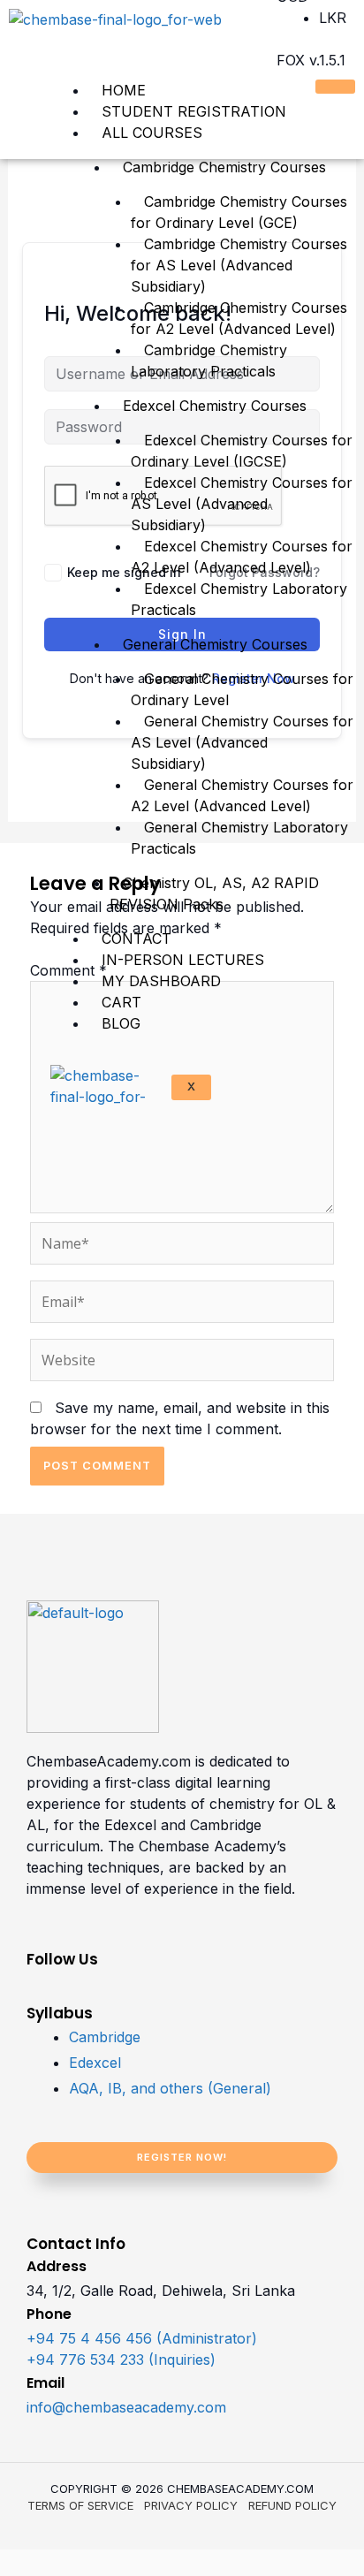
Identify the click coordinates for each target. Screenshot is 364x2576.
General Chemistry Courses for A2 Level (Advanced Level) (242, 795)
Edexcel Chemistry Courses (215, 406)
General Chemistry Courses (215, 644)
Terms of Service (80, 2505)
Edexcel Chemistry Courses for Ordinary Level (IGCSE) (242, 451)
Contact (136, 938)
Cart (121, 1002)
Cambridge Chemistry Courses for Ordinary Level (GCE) (239, 212)
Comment (68, 970)
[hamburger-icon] (335, 87)
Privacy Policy (191, 2505)
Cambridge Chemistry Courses (224, 167)
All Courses (152, 133)
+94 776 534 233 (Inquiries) (121, 2359)
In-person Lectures (183, 960)
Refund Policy (292, 2505)
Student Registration (194, 111)
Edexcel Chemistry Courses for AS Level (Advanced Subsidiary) (242, 504)
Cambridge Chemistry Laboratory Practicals (209, 361)
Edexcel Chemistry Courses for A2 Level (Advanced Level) (242, 557)
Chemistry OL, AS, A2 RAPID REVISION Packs (214, 893)
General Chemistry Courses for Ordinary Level (242, 689)
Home (124, 90)
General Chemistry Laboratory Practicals (239, 838)
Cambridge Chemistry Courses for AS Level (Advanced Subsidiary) (239, 265)
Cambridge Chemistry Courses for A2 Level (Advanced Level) (239, 318)
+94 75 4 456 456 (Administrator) (142, 2338)
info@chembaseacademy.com (126, 2407)
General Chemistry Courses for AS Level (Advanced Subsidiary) (242, 742)
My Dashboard (161, 981)
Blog (121, 1023)
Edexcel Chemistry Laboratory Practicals (239, 599)
